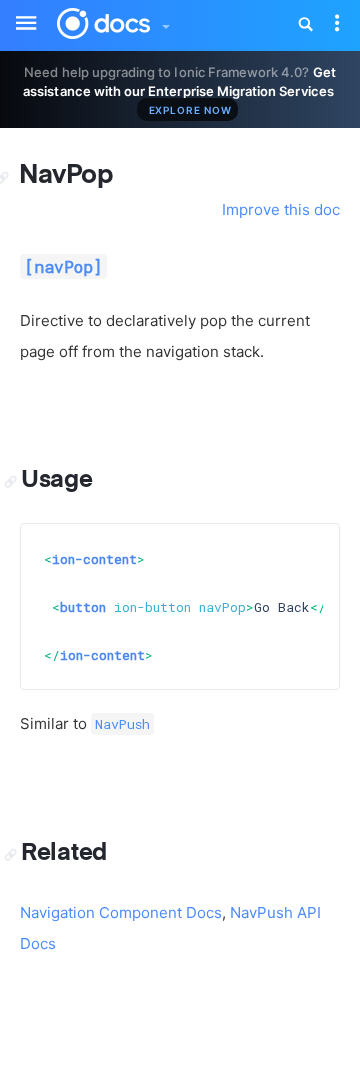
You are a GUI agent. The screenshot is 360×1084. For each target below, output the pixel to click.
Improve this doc (281, 209)
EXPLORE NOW (190, 110)
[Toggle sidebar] (16, 11)
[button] (165, 21)
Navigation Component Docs (121, 912)
